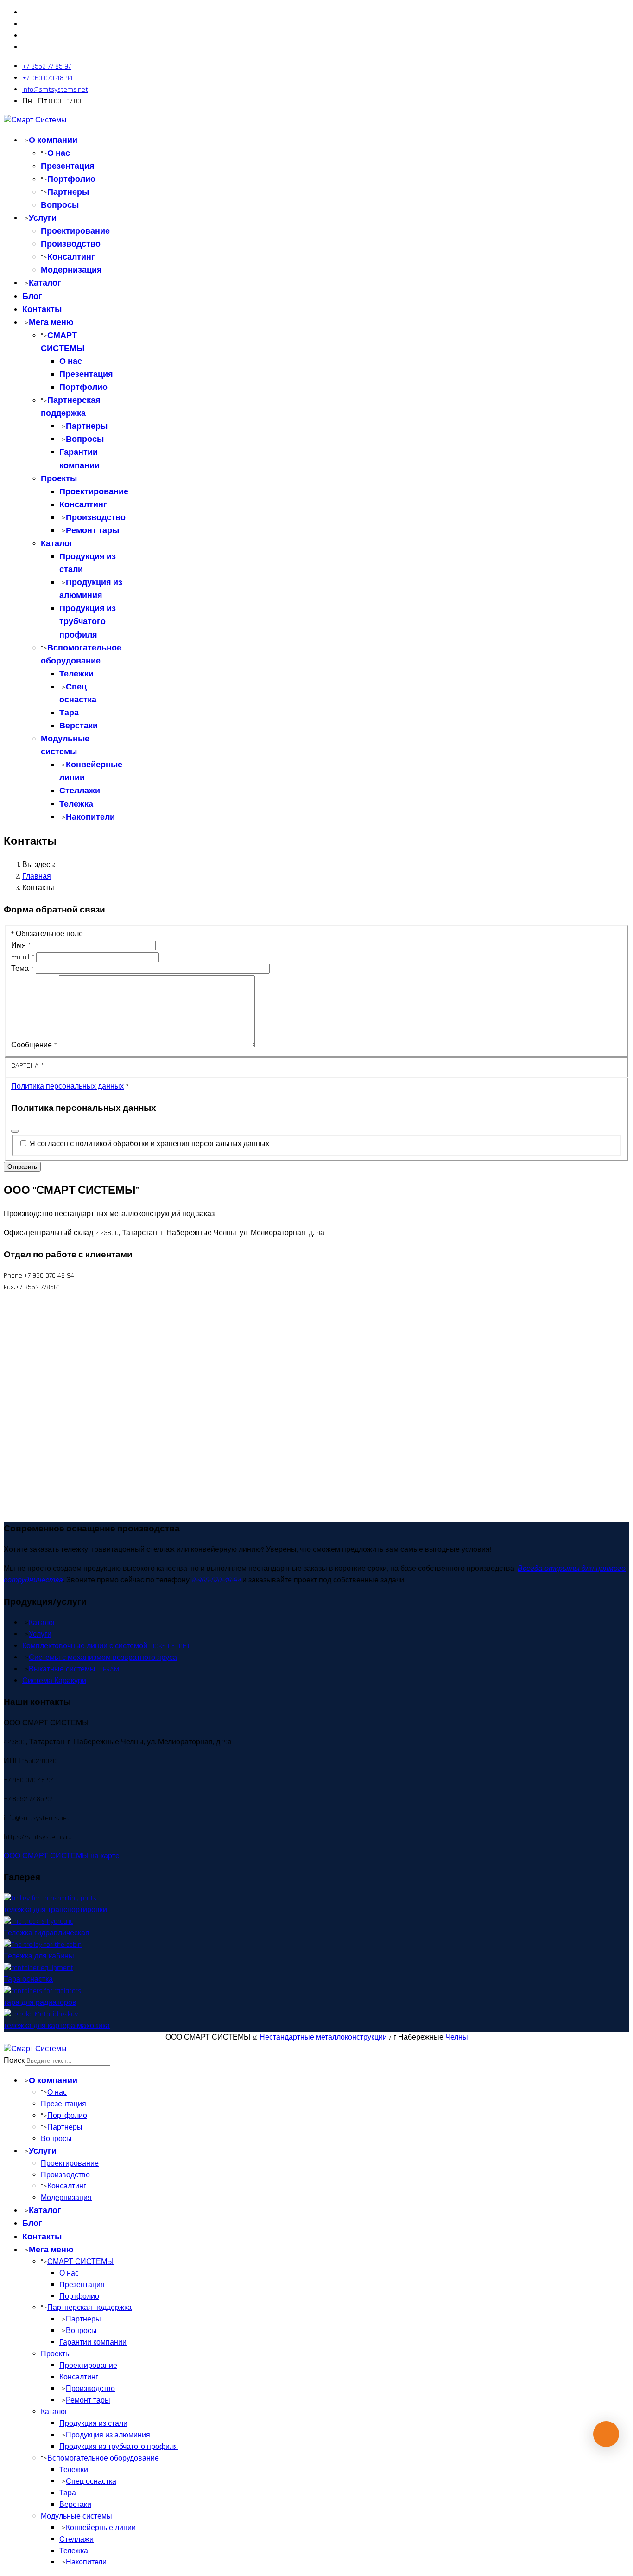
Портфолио (71, 179)
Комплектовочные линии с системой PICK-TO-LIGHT (106, 1646)
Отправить (22, 1167)
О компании (53, 140)
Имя (21, 946)
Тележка (76, 804)
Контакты (42, 309)
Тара (69, 713)
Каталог (45, 283)
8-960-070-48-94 (216, 1580)
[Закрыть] (15, 1131)
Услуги (43, 218)
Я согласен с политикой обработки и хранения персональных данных (149, 1144)
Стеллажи (80, 791)
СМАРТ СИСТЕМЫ (80, 2262)
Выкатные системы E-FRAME (76, 1669)
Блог (32, 296)
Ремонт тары (92, 531)
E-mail (23, 957)
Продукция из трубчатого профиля (88, 622)
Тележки (76, 674)
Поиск (14, 2061)
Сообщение (34, 1045)
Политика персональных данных (67, 1087)
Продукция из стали (93, 2424)
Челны (457, 2037)
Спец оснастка (91, 2482)
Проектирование (75, 231)
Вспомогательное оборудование (103, 2458)
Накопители (90, 817)
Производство (71, 244)
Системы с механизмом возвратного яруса (103, 1658)
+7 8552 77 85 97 (47, 67)
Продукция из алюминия (108, 2435)
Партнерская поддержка (89, 2308)
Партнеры (68, 192)
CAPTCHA (28, 1066)
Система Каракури (54, 1681)
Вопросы (60, 205)
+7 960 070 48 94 (47, 78)
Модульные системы (76, 2516)
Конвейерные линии (101, 2528)
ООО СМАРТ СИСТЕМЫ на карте (62, 1856)
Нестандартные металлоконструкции (323, 2037)
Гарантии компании (93, 2343)
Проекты (59, 479)
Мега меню (51, 322)
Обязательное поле (47, 934)
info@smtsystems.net (55, 90)
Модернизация (71, 270)
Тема (22, 969)
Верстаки (79, 726)
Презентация (68, 166)
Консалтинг (71, 257)
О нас (59, 153)
